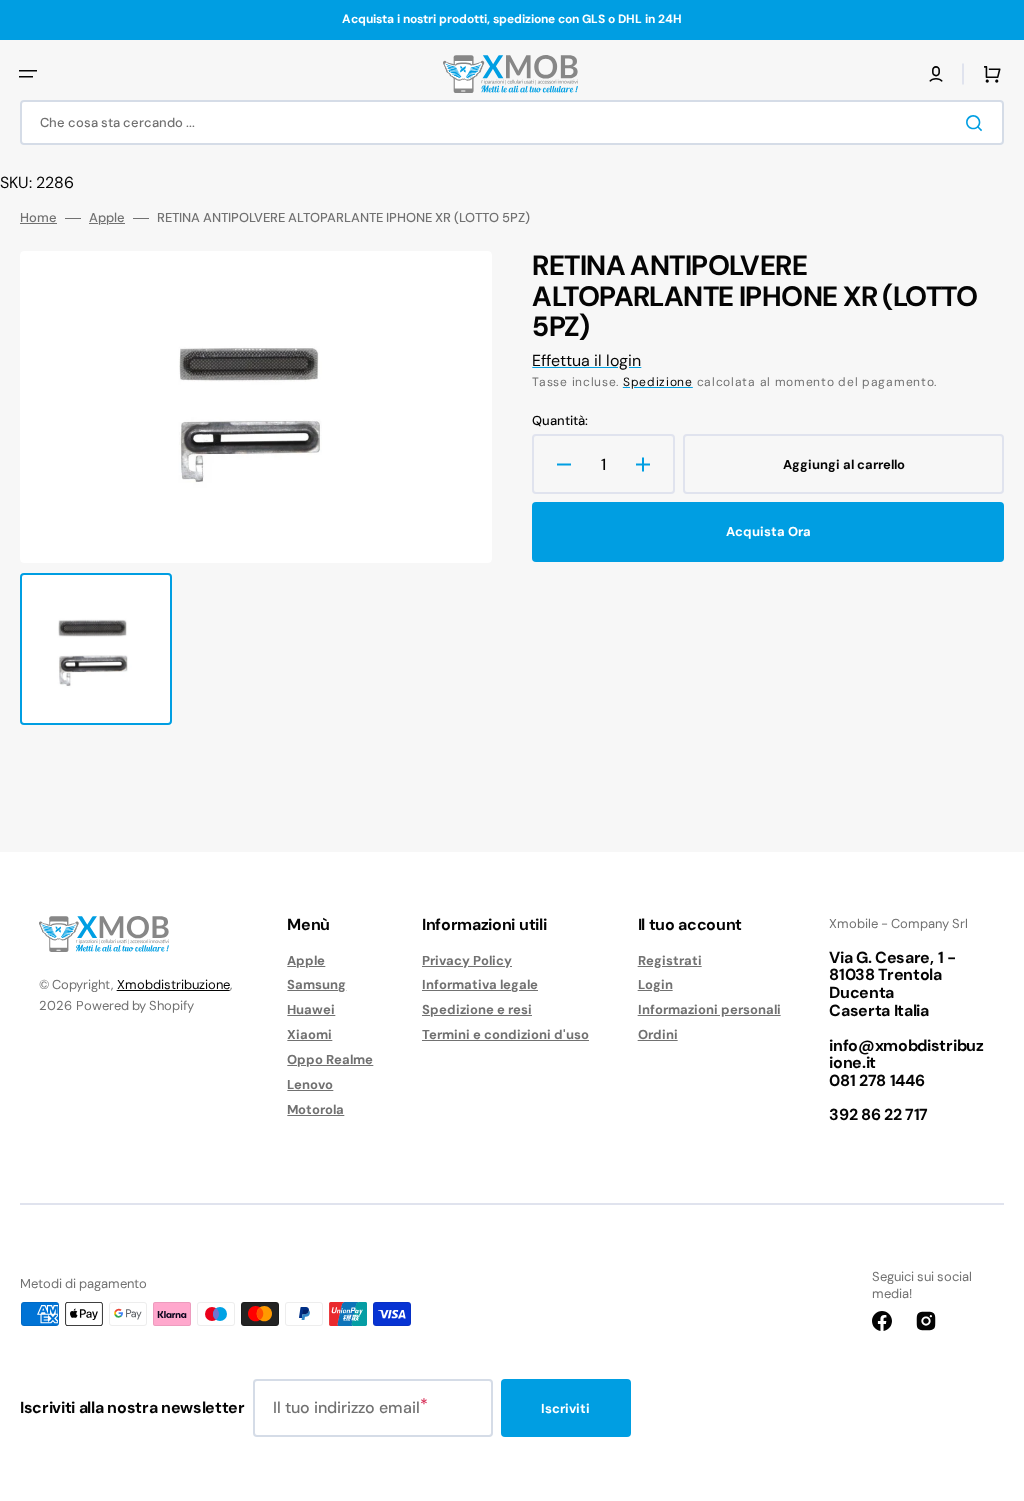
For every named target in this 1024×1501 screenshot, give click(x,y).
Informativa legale (480, 984)
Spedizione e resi (477, 1009)
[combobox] (512, 122)
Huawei (311, 1009)
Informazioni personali (709, 1009)
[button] (28, 74)
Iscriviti (565, 1408)
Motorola (315, 1109)
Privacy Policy (467, 961)
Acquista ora (768, 531)
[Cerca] (978, 123)
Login (655, 984)
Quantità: (560, 421)
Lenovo (310, 1084)
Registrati (670, 961)
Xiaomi (309, 1034)
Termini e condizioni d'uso (505, 1034)
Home (38, 218)
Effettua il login (586, 360)
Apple (107, 218)
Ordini (658, 1034)
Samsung (316, 984)
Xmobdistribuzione (173, 984)
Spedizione (658, 382)
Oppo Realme (330, 1059)
